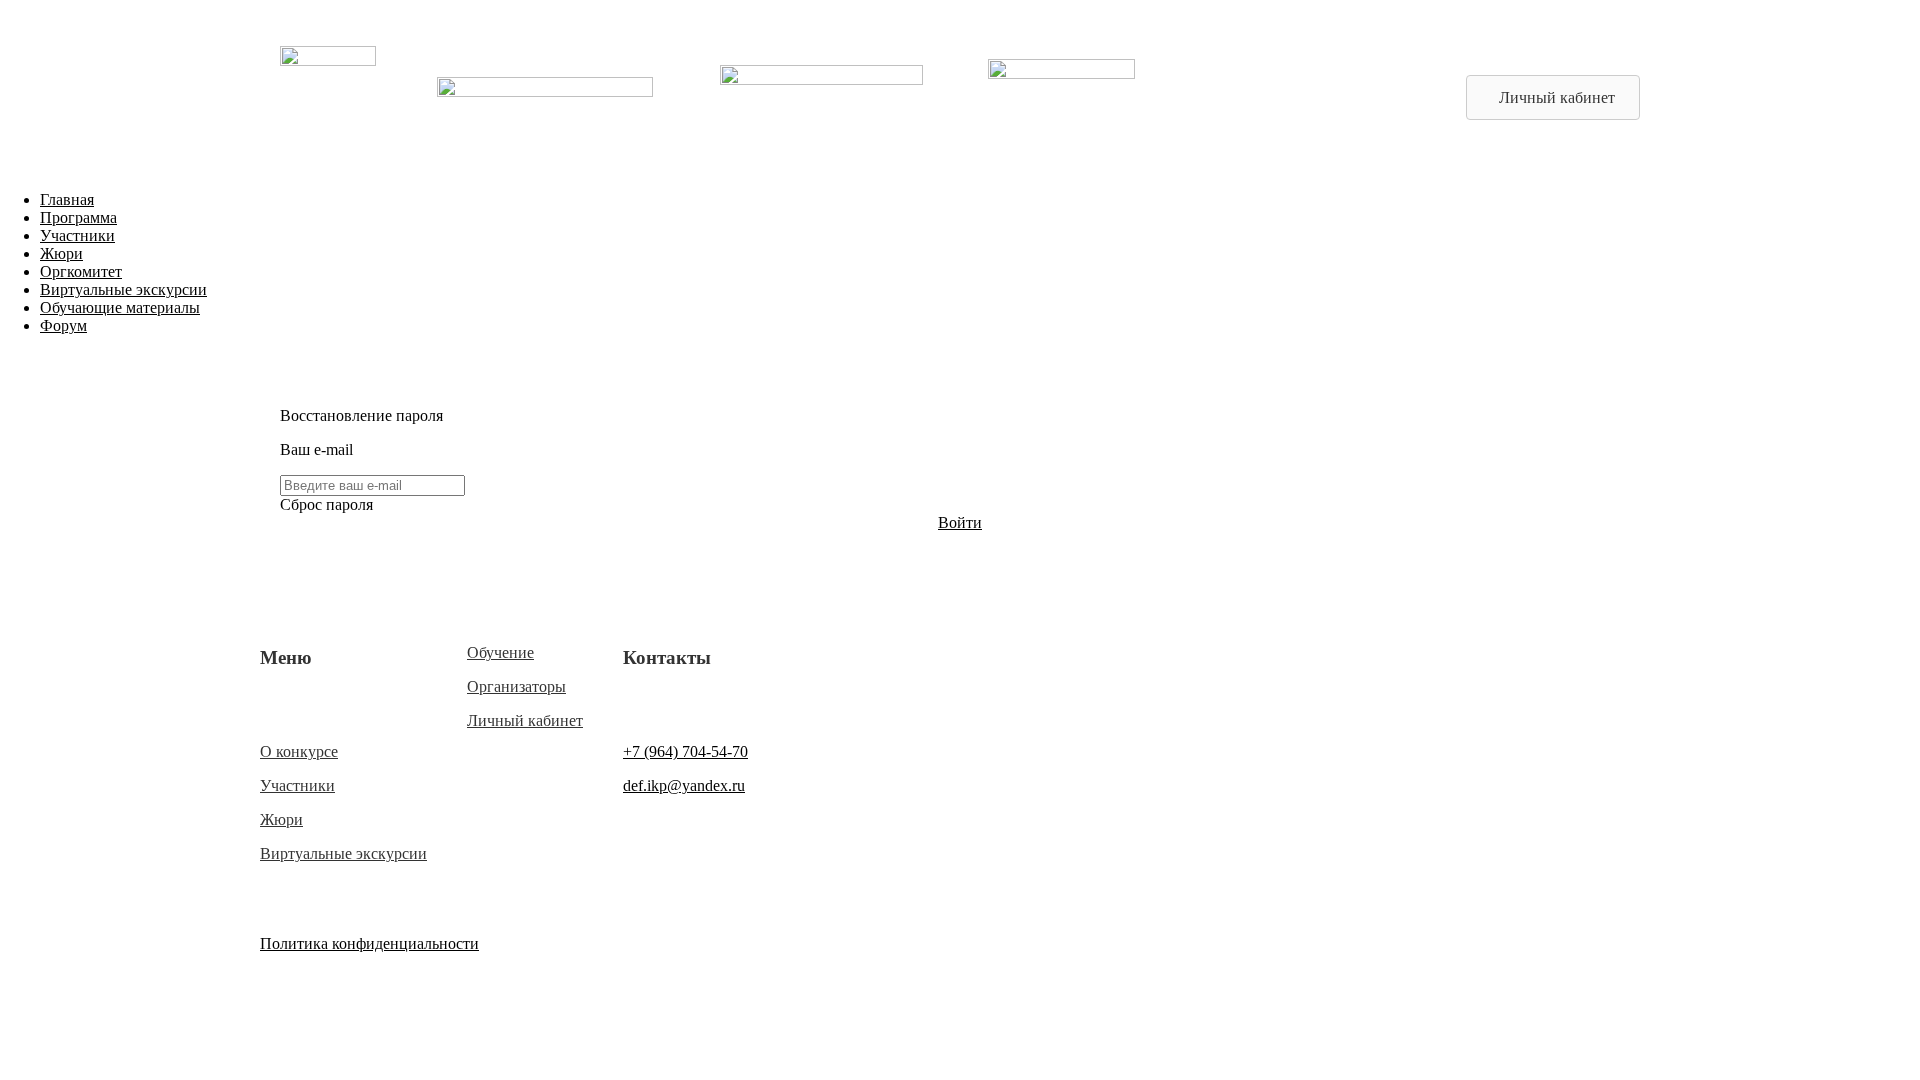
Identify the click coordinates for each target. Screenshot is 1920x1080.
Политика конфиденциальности (369, 943)
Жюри (61, 253)
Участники (77, 235)
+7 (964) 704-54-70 (685, 751)
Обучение (500, 652)
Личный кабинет (525, 720)
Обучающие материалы (120, 307)
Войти (960, 522)
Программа (78, 217)
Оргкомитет (81, 271)
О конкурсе (299, 751)
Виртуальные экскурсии (123, 289)
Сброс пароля (326, 504)
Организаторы (516, 686)
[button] (1553, 97)
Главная (67, 199)
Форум (63, 325)
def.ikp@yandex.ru (684, 785)
